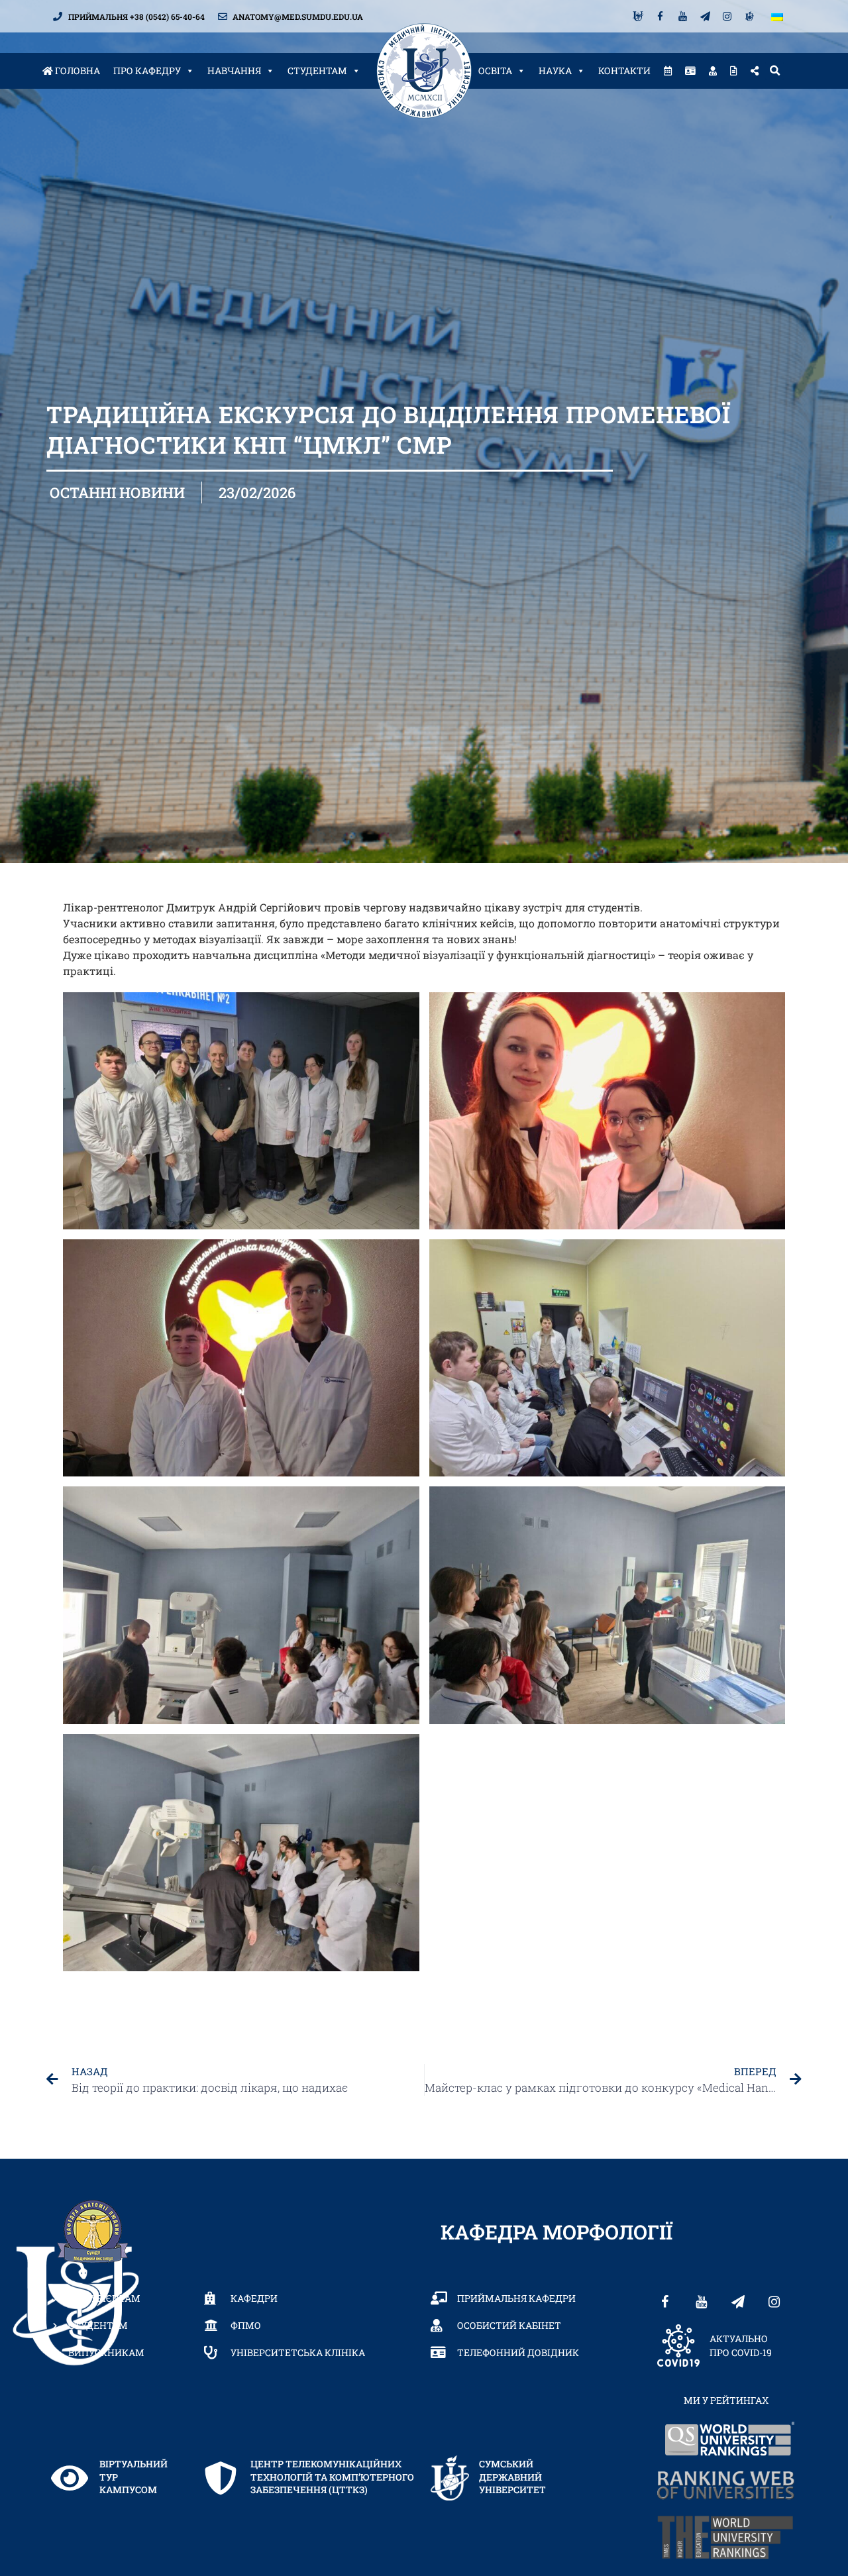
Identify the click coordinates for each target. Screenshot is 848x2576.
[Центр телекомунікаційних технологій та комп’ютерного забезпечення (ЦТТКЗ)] (221, 2478)
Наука (555, 71)
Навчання (234, 71)
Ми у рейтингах (726, 2400)
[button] (774, 71)
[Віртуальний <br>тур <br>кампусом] (70, 2478)
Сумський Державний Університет (512, 2477)
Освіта (495, 71)
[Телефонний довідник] (690, 71)
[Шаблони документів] (734, 71)
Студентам (317, 71)
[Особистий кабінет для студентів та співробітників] (713, 71)
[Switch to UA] (777, 16)
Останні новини (117, 492)
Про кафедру (147, 71)
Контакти (624, 71)
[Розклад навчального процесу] (668, 71)
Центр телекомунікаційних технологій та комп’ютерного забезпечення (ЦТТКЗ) (332, 2477)
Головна (77, 71)
